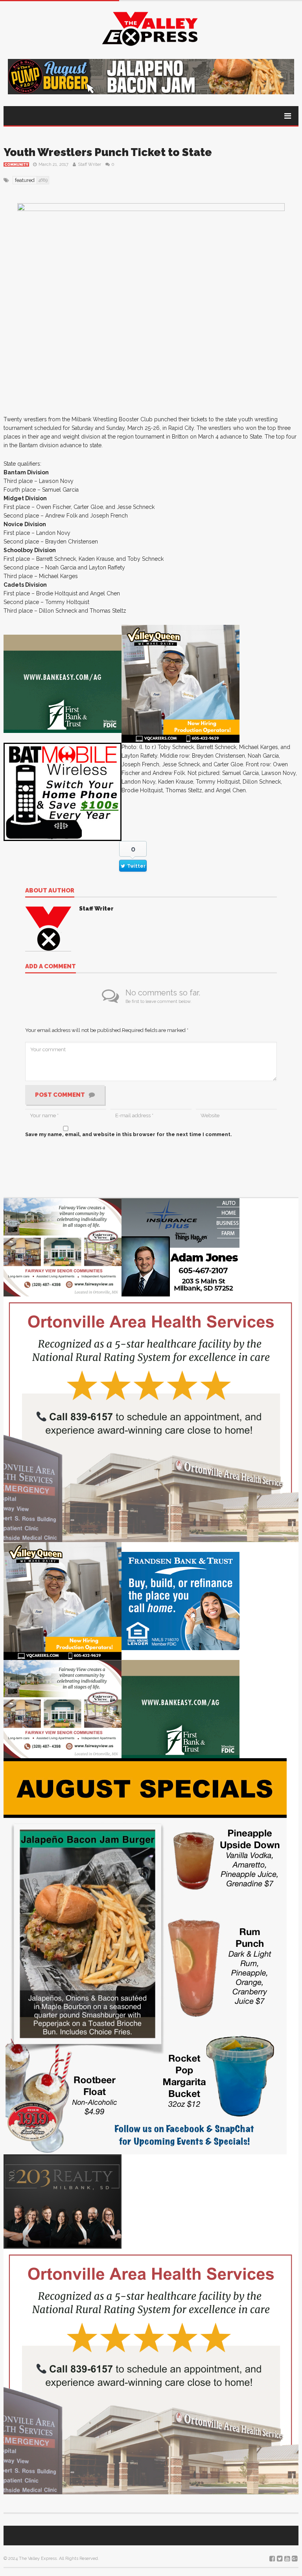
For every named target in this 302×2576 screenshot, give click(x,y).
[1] (180, 683)
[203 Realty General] (63, 2201)
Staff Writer (89, 164)
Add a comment (51, 967)
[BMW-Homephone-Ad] (63, 791)
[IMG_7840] (145, 1956)
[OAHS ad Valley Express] (151, 1419)
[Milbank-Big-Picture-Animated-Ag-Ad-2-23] (63, 683)
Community (16, 165)
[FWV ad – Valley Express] (63, 1247)
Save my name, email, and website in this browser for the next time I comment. (129, 1134)
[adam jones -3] (180, 1247)
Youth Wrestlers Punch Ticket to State (108, 152)
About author (50, 891)
